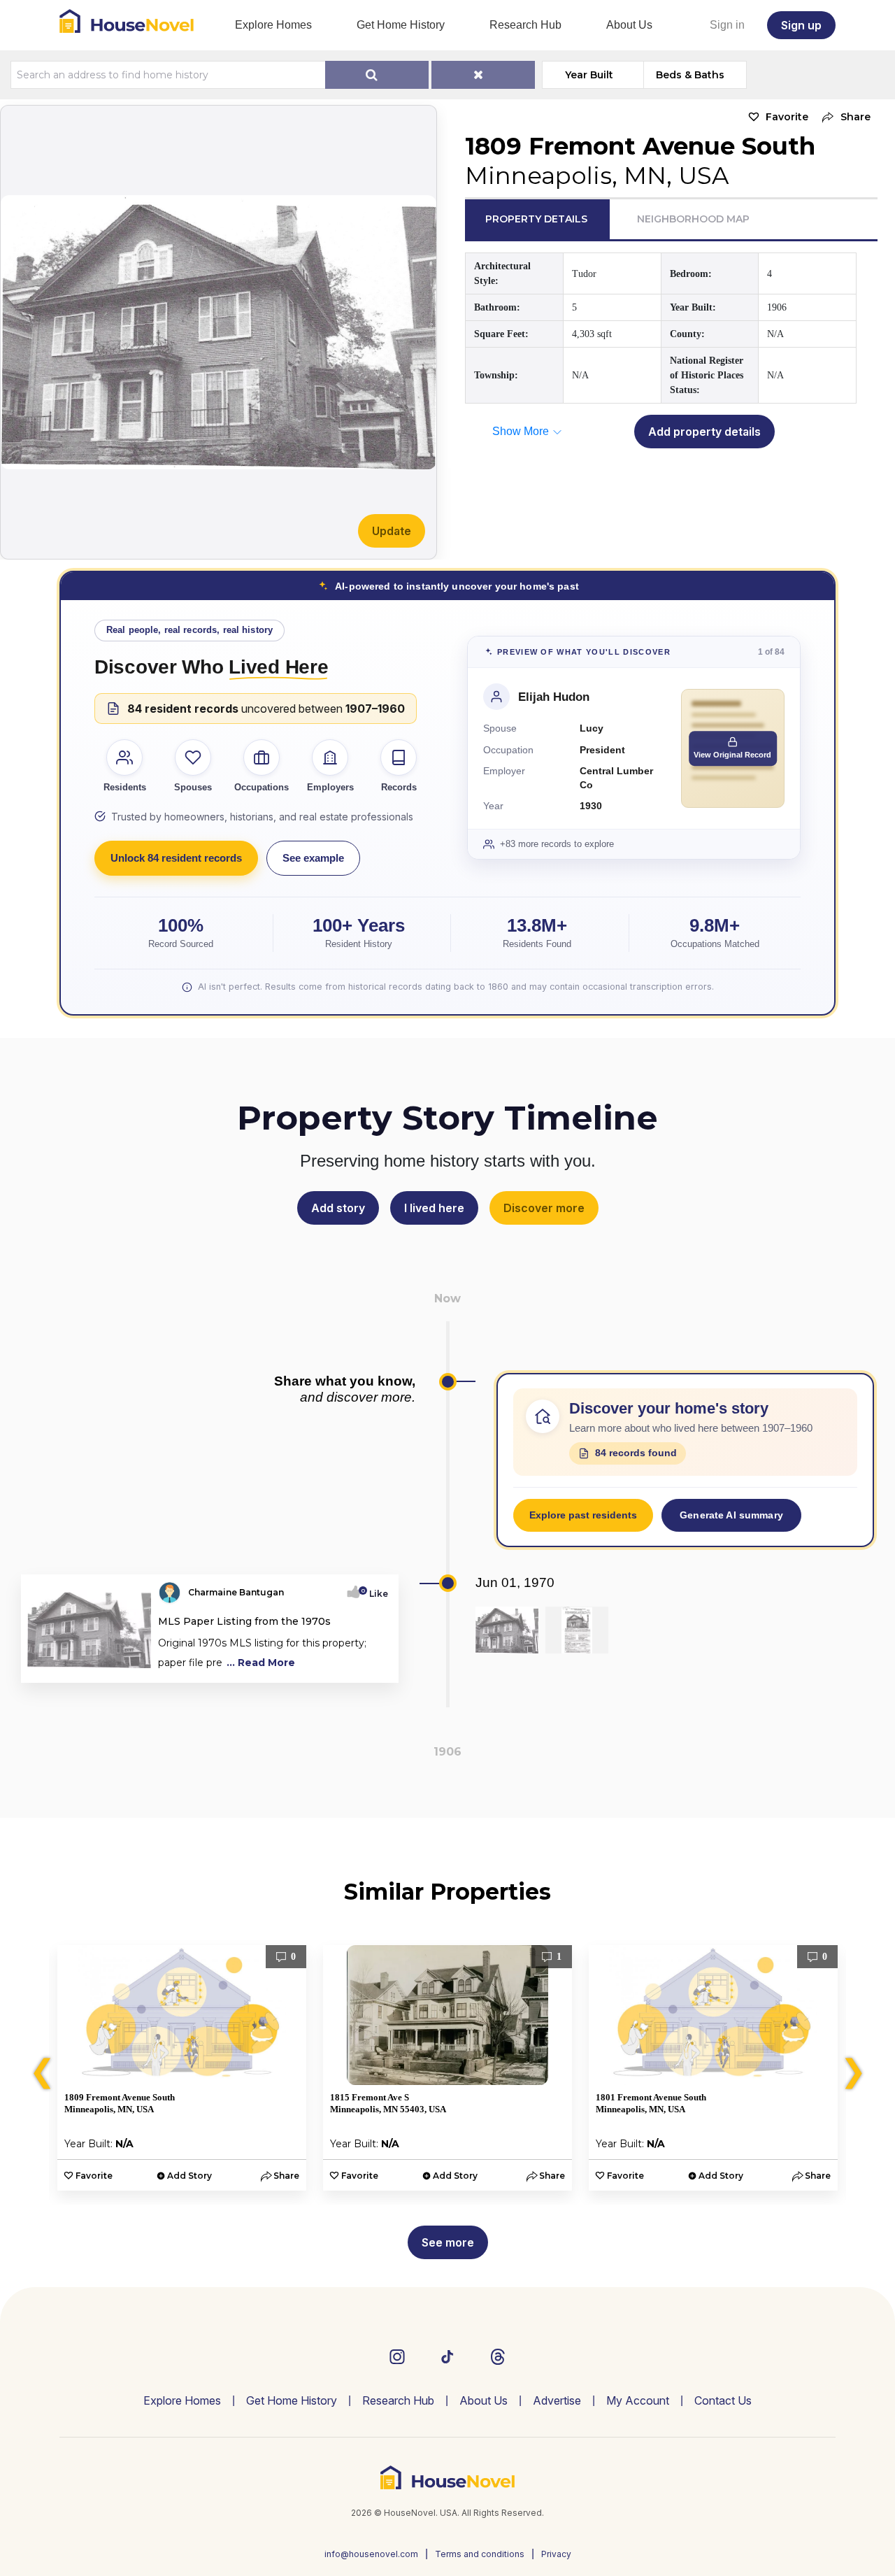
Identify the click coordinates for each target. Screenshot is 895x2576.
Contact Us (723, 2400)
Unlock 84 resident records (176, 858)
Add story (338, 1208)
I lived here (434, 1208)
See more (448, 2242)
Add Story (189, 2176)
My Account (638, 2400)
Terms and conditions (480, 2554)
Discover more (544, 1208)
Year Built (589, 75)
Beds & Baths (690, 75)
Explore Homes (273, 25)
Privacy (556, 2554)
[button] (843, 117)
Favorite (787, 117)
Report (372, 1667)
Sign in (727, 25)
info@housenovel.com (371, 2554)
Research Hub (525, 25)
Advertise (557, 2400)
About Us (629, 25)
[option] (182, 2068)
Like (374, 1594)
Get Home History (401, 25)
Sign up (801, 25)
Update (392, 531)
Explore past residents (583, 1515)
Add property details (704, 432)
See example (313, 858)
